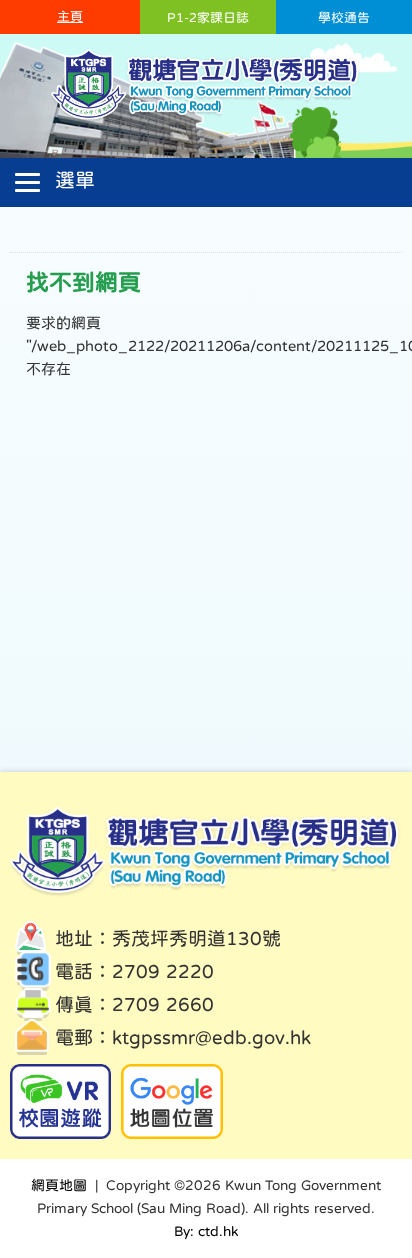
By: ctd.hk (206, 1231)
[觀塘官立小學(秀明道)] (206, 117)
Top (361, 1168)
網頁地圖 (59, 1185)
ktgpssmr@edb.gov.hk (211, 1037)
